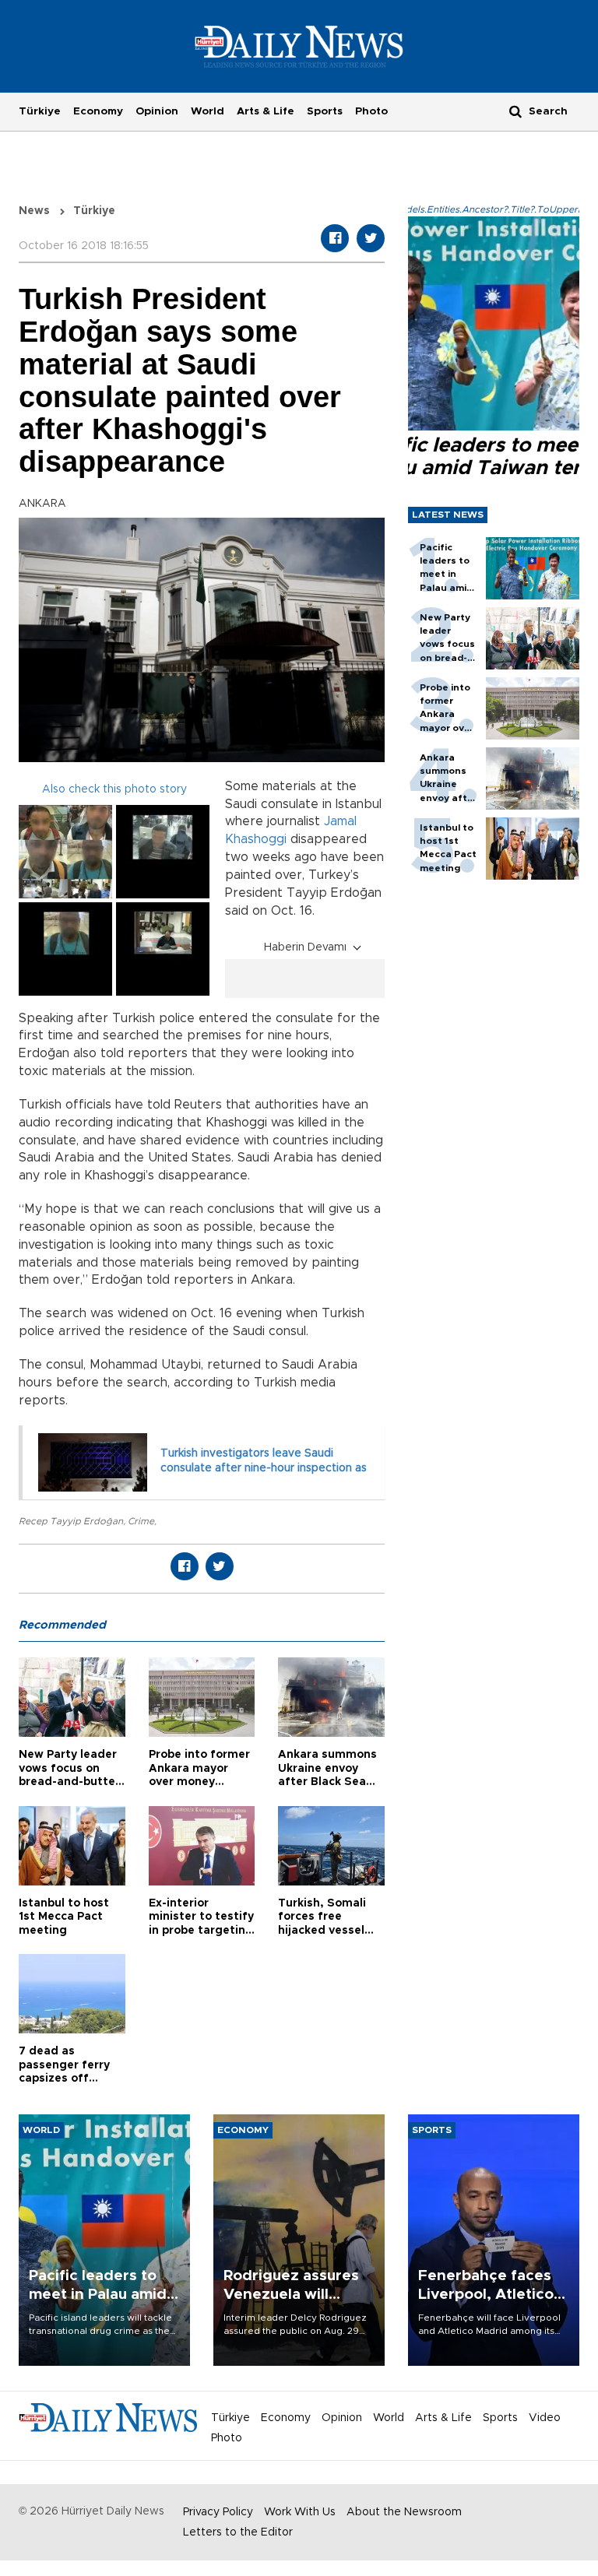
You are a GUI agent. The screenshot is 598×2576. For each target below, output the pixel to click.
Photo (371, 111)
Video (545, 2418)
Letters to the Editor (238, 2532)
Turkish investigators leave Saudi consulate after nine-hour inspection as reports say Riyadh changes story (264, 1469)
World (208, 111)
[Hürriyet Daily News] (299, 46)
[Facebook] (335, 238)
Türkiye (40, 111)
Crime (141, 1521)
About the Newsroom (404, 2512)
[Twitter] (371, 238)
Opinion (157, 111)
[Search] (515, 111)
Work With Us (300, 2512)
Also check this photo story (114, 789)
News (34, 211)
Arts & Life (266, 111)
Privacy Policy (218, 2512)
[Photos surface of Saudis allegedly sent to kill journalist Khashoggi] (65, 852)
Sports (325, 111)
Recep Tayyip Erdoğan (71, 1521)
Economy (98, 111)
